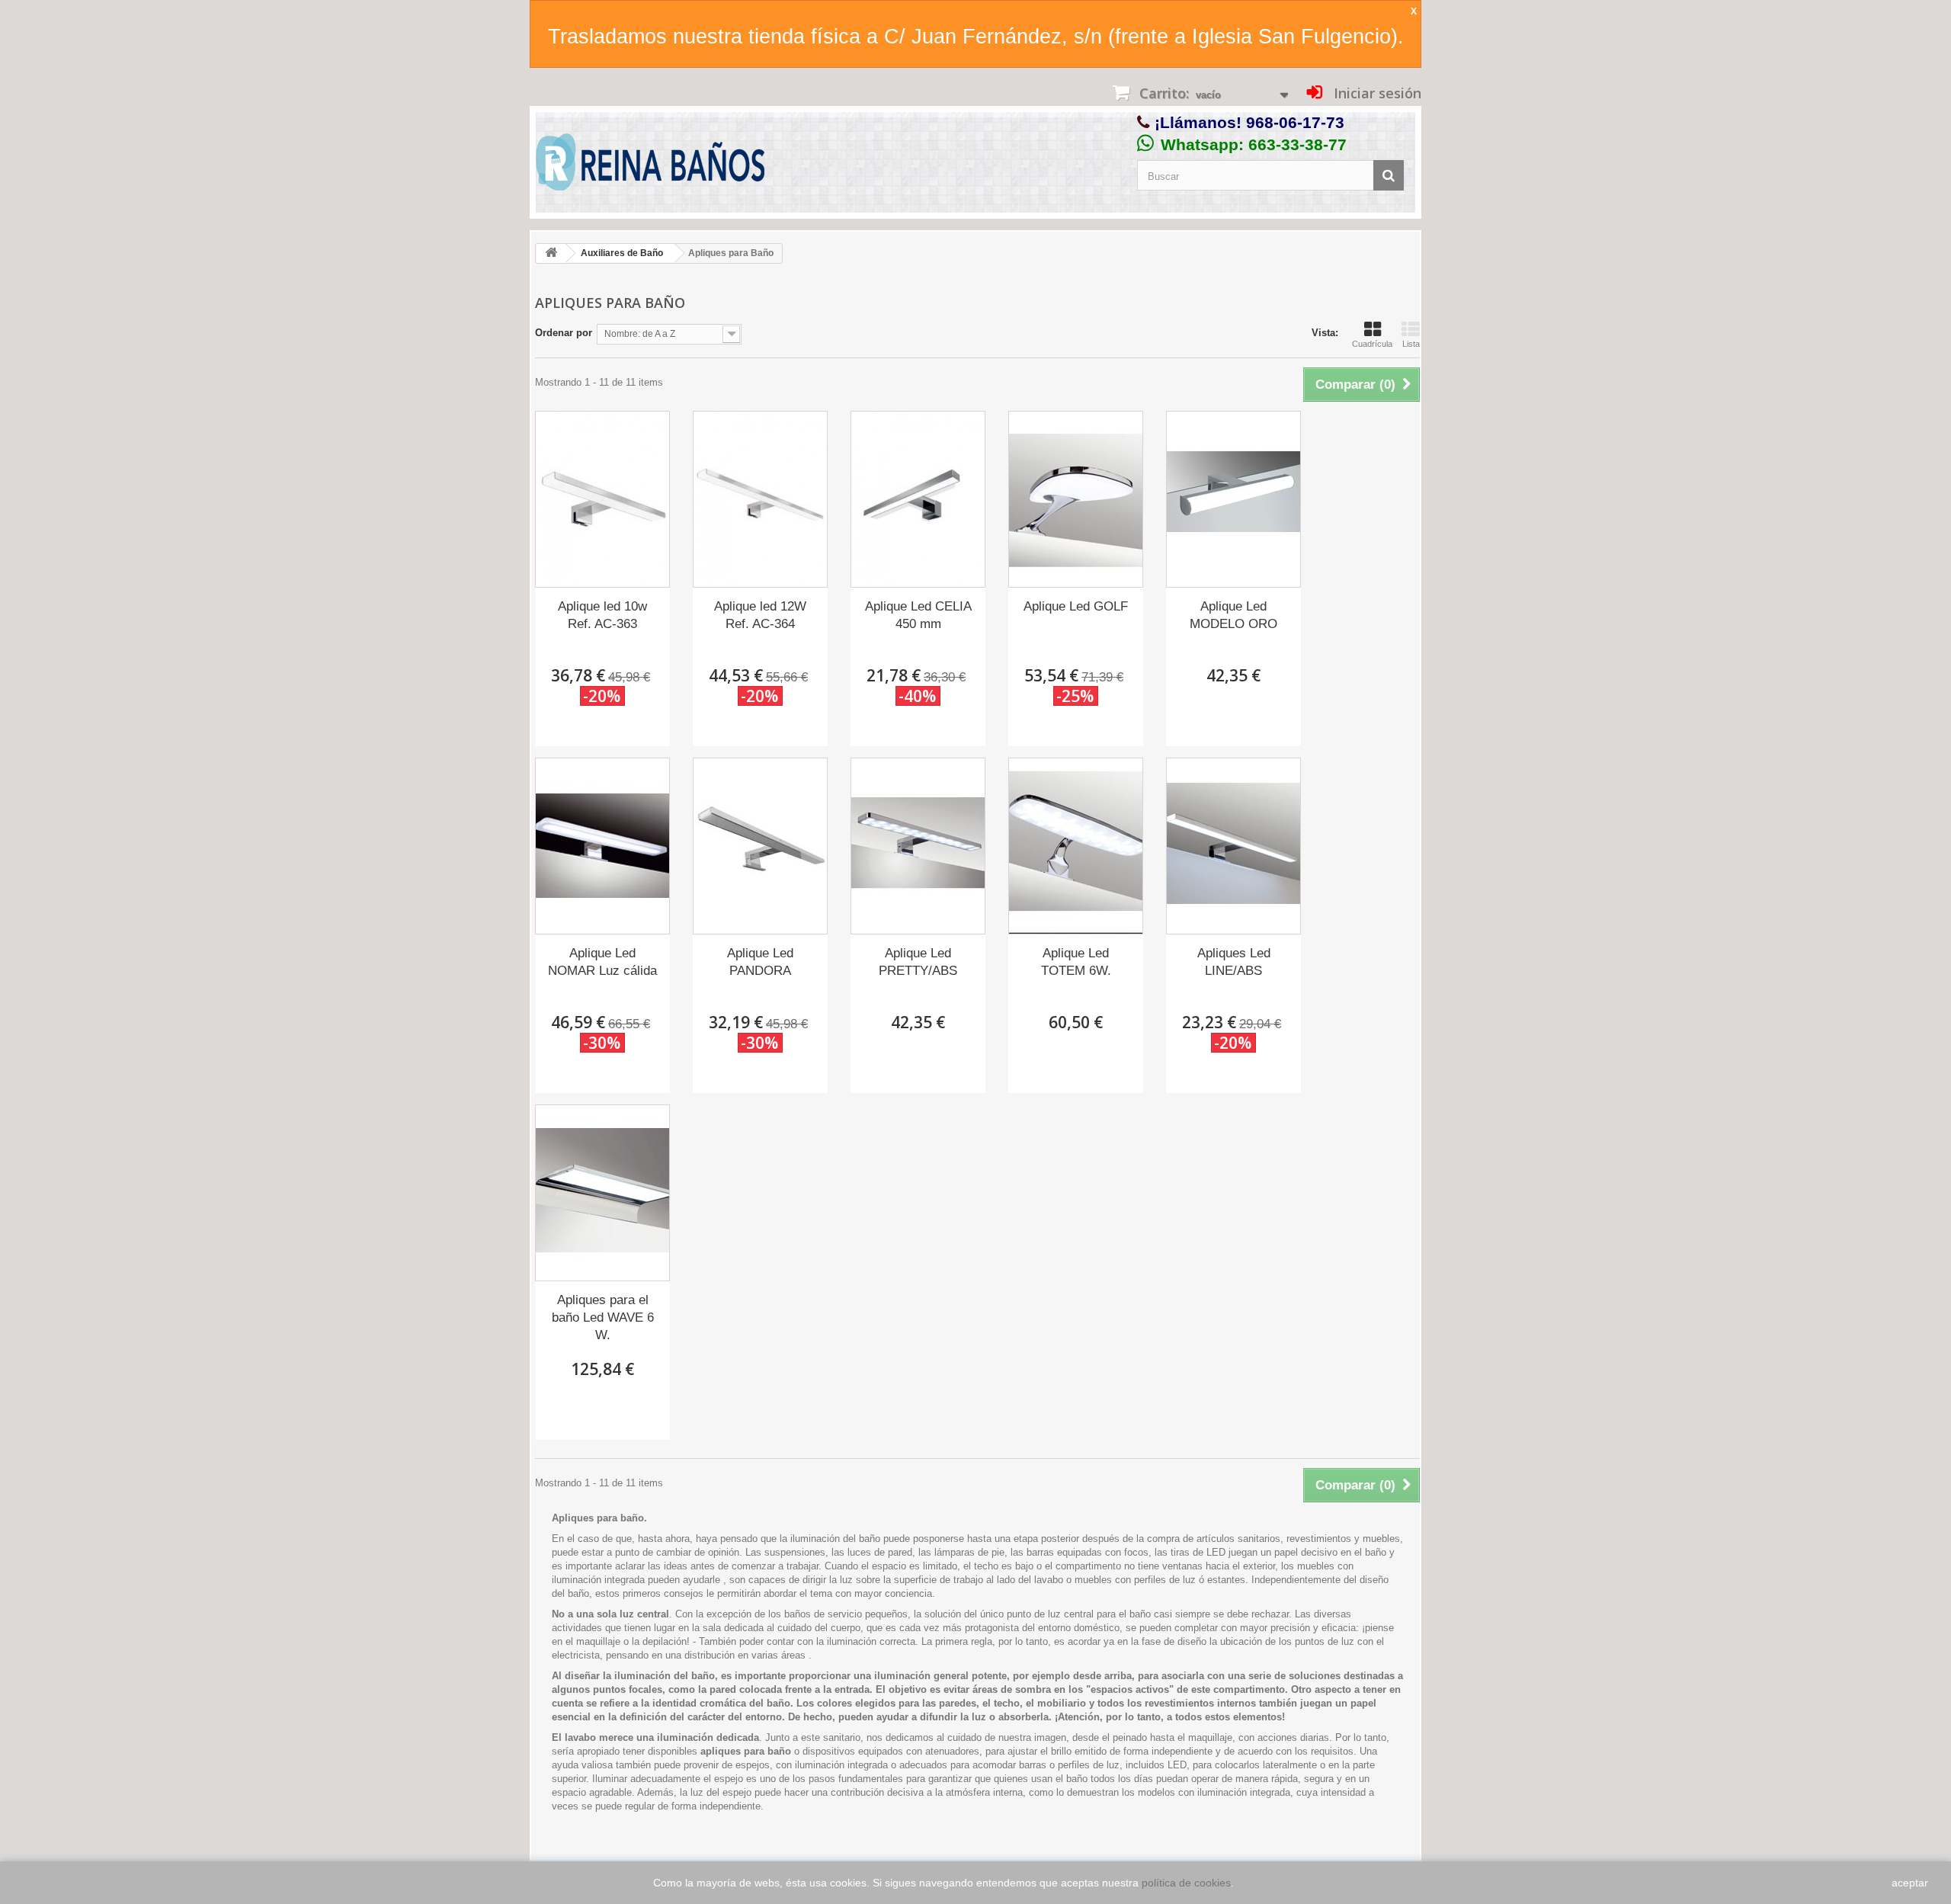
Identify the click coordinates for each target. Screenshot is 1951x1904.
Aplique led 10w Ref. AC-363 (602, 615)
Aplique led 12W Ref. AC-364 (760, 615)
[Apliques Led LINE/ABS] (1233, 846)
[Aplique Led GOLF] (1076, 499)
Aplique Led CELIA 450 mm (918, 615)
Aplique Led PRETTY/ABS (918, 962)
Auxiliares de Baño (622, 253)
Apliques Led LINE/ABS (1234, 962)
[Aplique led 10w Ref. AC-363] (602, 499)
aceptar (1910, 1883)
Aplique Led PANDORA (760, 962)
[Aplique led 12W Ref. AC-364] (760, 499)
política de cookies (1186, 1883)
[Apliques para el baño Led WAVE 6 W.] (602, 1193)
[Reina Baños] (650, 166)
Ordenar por (564, 333)
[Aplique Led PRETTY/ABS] (918, 846)
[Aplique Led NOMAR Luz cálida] (602, 846)
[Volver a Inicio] (551, 253)
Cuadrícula (1372, 344)
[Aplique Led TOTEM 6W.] (1076, 846)
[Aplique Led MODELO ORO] (1233, 499)
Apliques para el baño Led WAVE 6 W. (603, 1317)
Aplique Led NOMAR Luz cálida (602, 962)
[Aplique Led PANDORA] (760, 846)
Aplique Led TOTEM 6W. (1076, 962)
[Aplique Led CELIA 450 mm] (918, 499)
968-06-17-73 (1295, 122)
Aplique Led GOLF (1076, 606)
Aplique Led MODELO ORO (1233, 615)
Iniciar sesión (1376, 93)
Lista (1411, 344)
